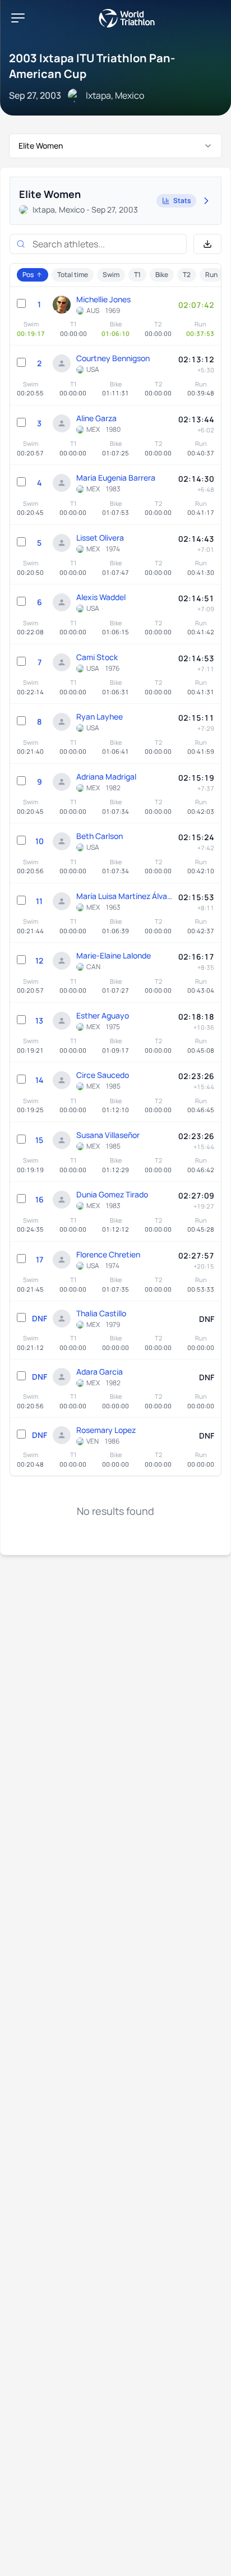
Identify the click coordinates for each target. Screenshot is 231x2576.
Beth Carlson (100, 836)
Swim (111, 275)
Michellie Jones (103, 299)
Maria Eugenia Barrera (116, 478)
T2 (187, 275)
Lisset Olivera (100, 538)
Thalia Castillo (101, 1313)
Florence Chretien (108, 1254)
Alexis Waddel (101, 597)
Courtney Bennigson (113, 358)
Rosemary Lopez (106, 1430)
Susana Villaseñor (108, 1135)
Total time (73, 275)
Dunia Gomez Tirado (112, 1194)
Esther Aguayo (103, 1015)
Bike (162, 275)
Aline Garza (96, 418)
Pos (28, 275)
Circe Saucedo (103, 1075)
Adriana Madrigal (106, 777)
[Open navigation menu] (18, 18)
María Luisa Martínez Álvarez (124, 896)
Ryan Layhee (100, 716)
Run (211, 275)
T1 (137, 275)
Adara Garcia (100, 1372)
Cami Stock (97, 657)
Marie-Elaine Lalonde (114, 955)
